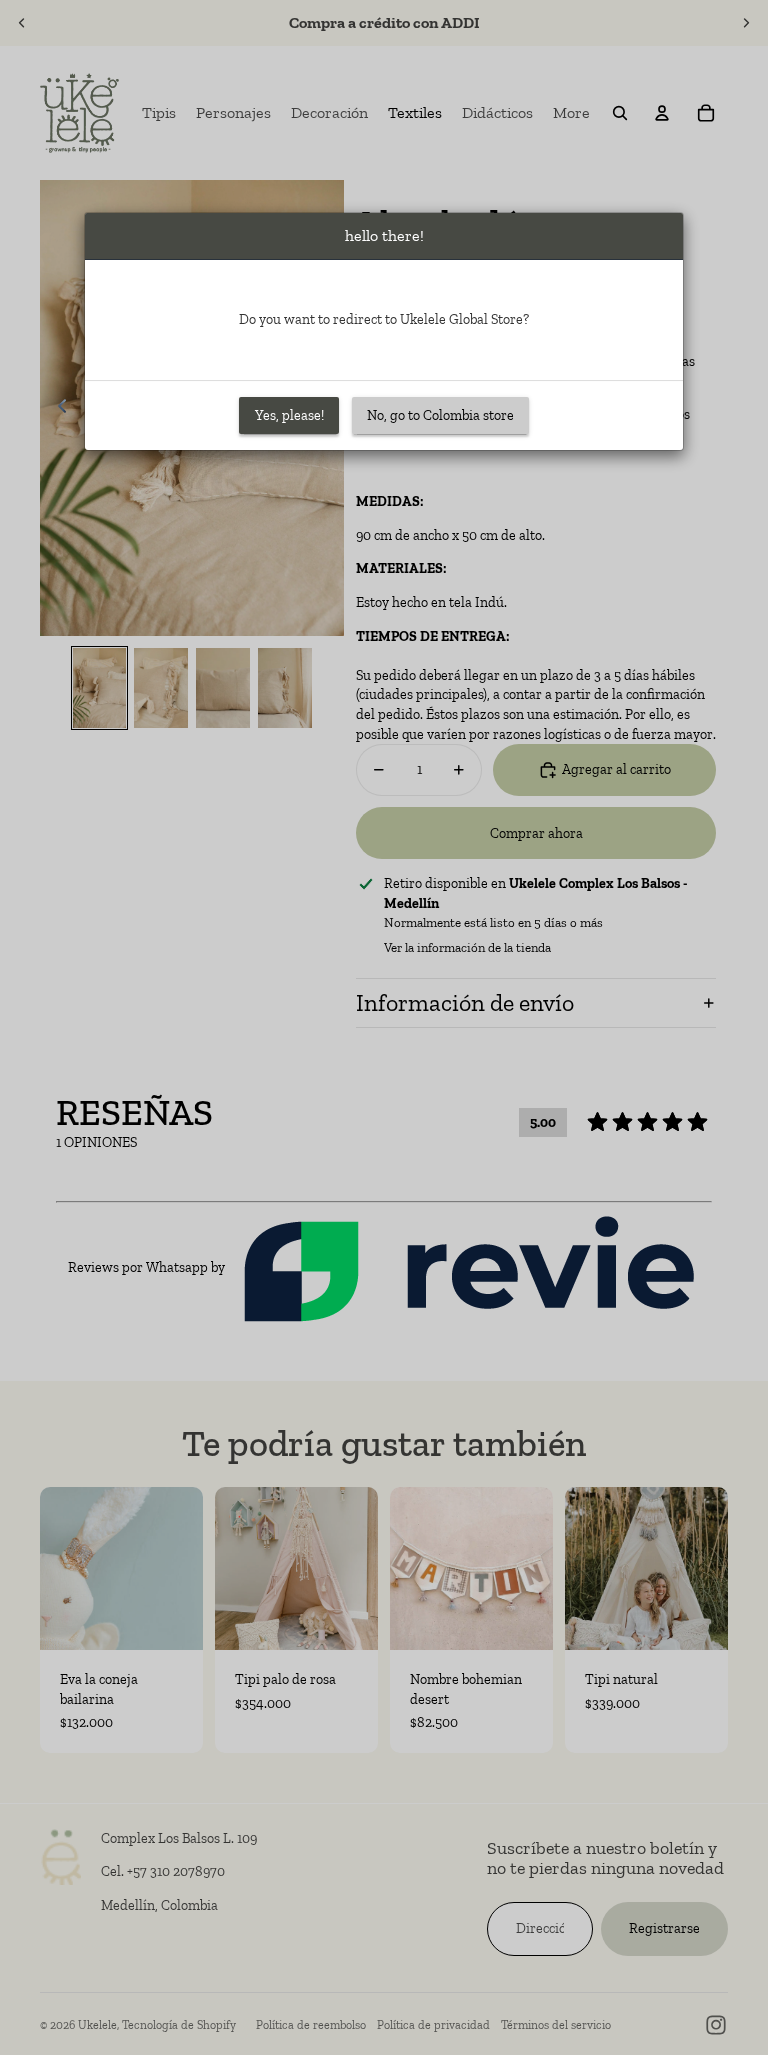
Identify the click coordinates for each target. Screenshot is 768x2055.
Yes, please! (289, 415)
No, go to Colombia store (440, 415)
